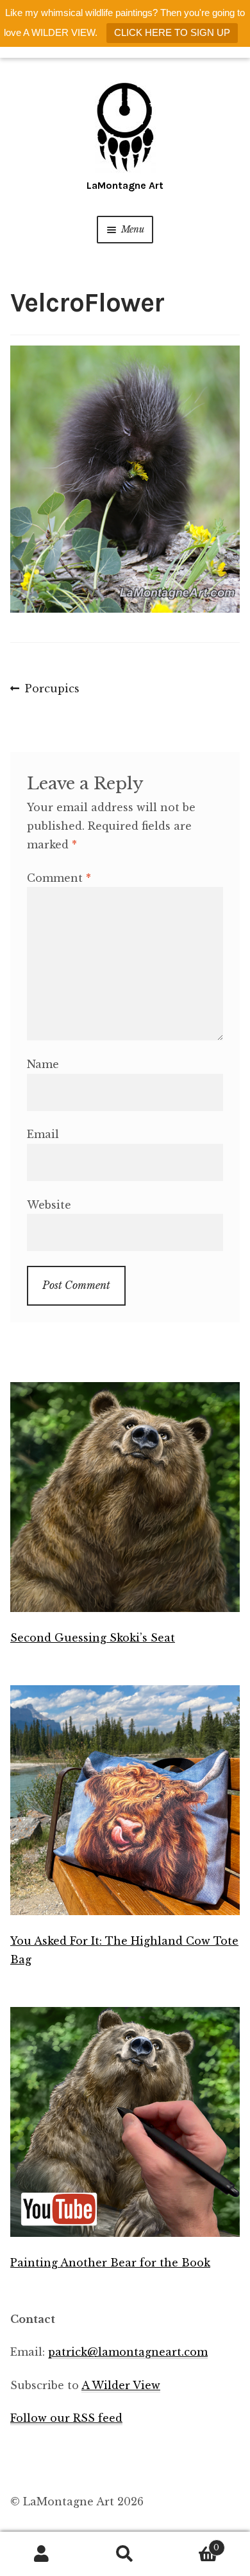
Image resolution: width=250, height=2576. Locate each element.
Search (125, 2554)
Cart (193, 2544)
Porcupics (52, 690)
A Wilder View (121, 2385)
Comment (59, 878)
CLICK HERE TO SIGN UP (172, 32)
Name (43, 1064)
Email (43, 1134)
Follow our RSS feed (66, 2418)
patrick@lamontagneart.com (128, 2352)
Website (49, 1205)
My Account (42, 2554)
